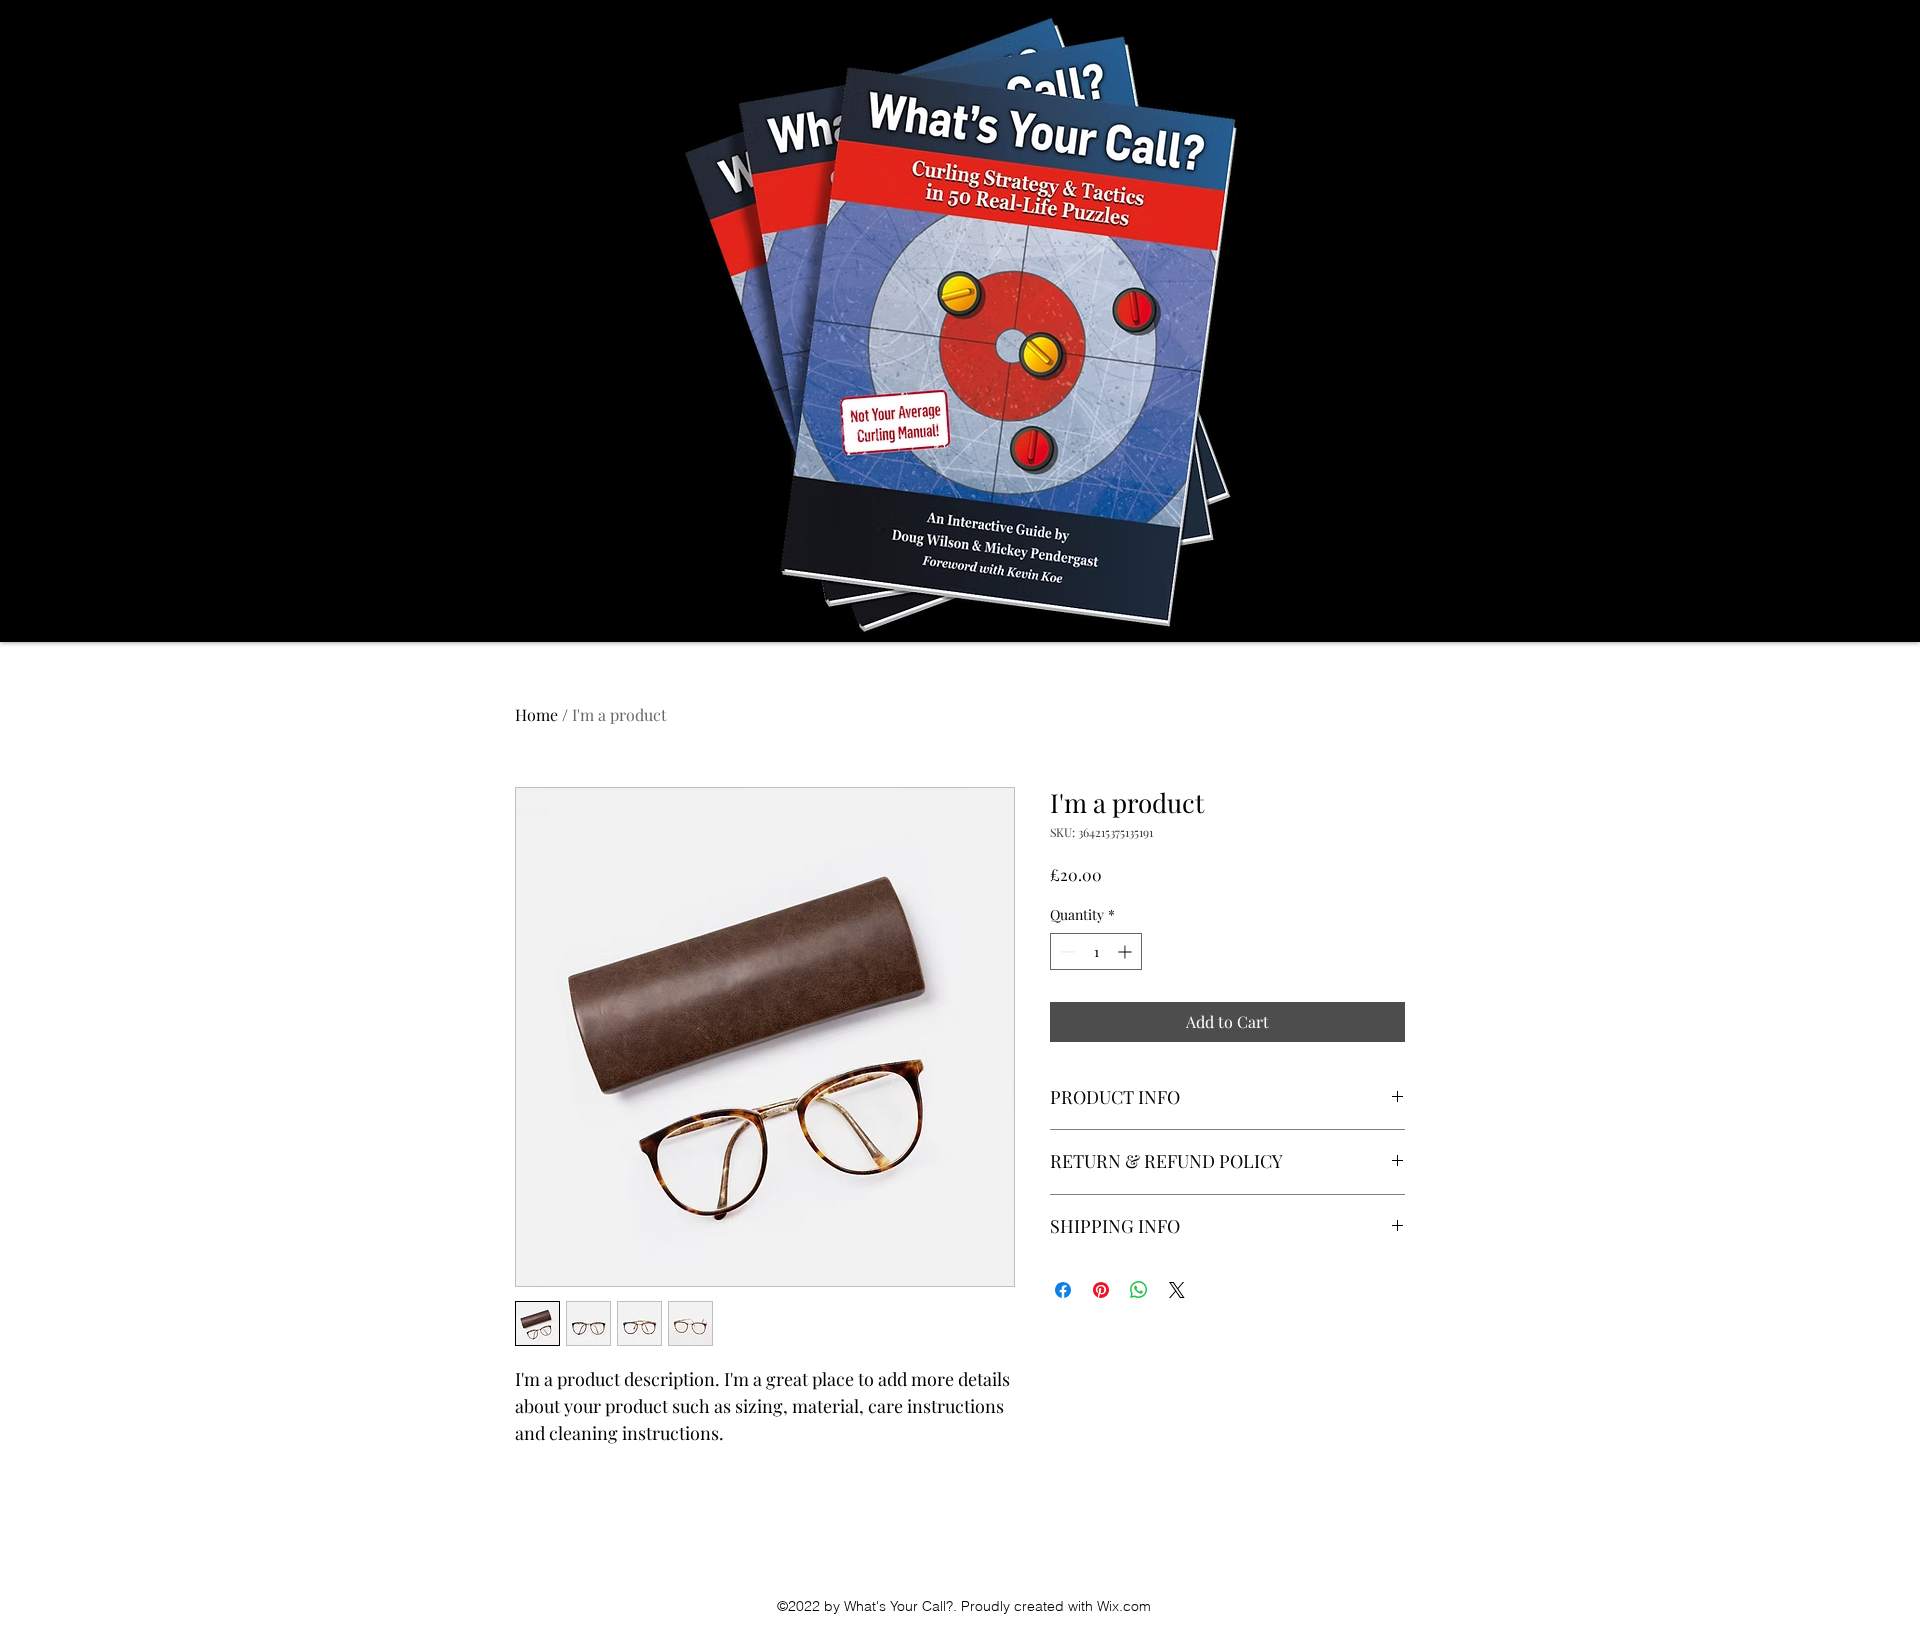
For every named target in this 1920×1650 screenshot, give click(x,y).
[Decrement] (1065, 951)
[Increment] (1126, 951)
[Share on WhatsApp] (1139, 1290)
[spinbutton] (1096, 951)
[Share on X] (1177, 1290)
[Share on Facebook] (1063, 1290)
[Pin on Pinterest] (1101, 1290)
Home (536, 714)
